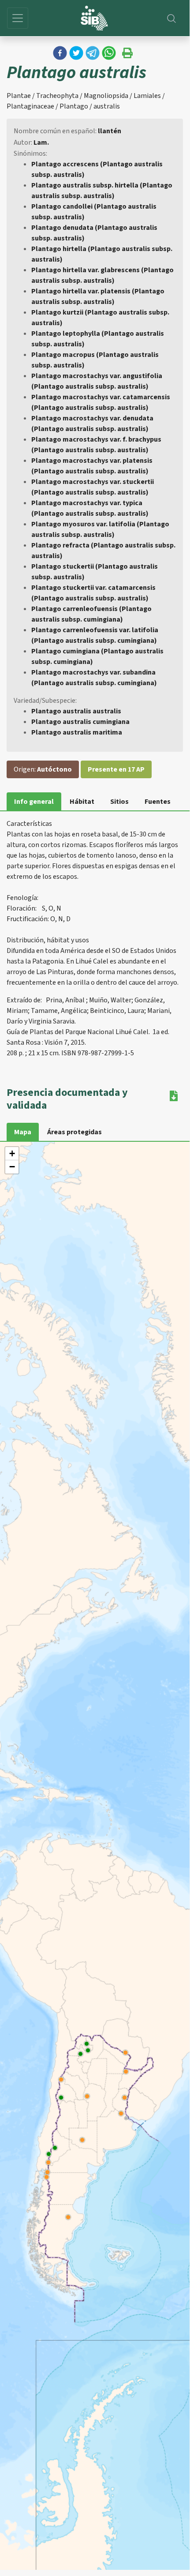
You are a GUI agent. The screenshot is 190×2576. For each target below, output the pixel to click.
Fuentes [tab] (158, 802)
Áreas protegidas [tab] (75, 1132)
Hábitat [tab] (82, 802)
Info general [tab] (34, 802)
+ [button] (12, 1153)
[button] (60, 53)
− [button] (12, 1167)
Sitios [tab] (119, 802)
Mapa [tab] (23, 1132)
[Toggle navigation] (18, 18)
